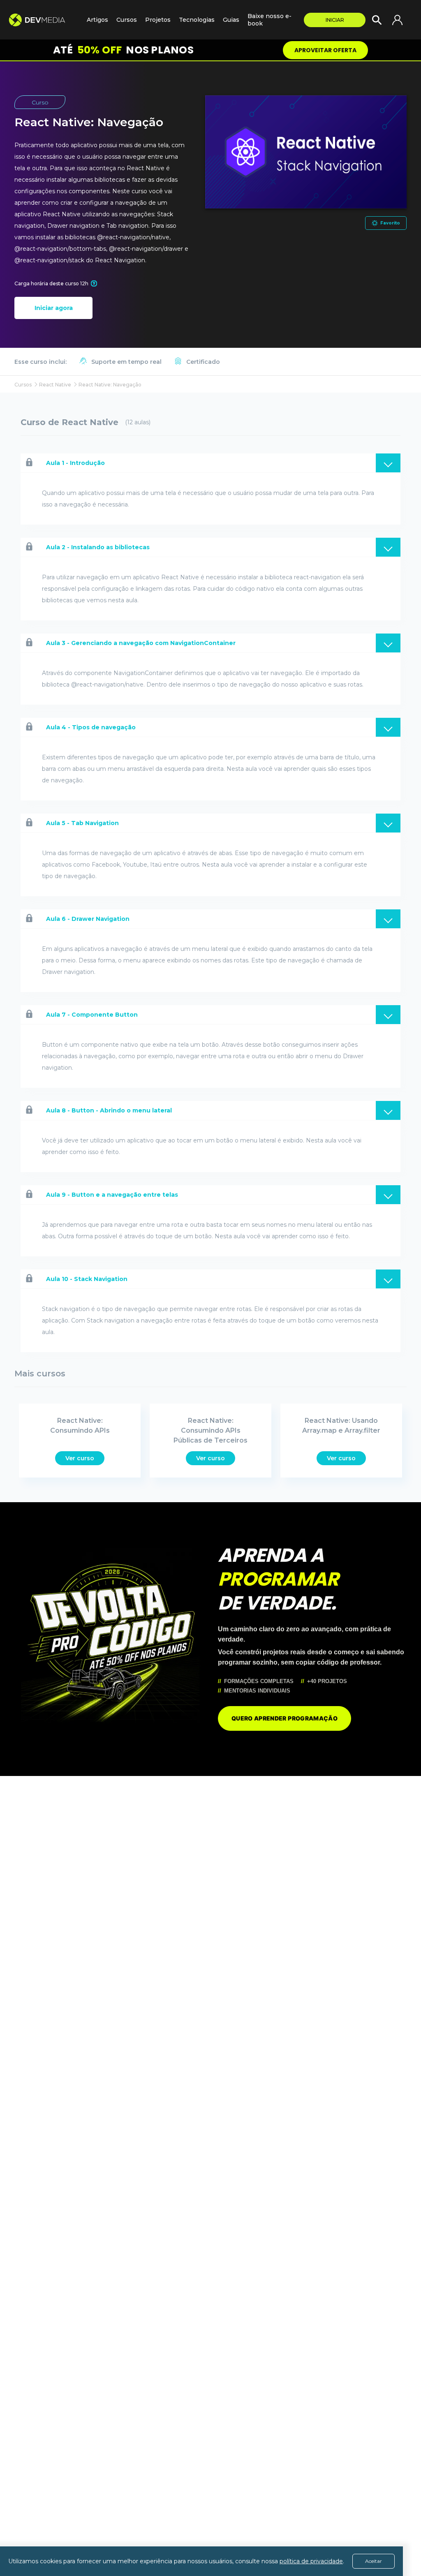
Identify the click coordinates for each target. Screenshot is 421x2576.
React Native (55, 385)
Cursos (127, 20)
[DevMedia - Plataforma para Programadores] (43, 20)
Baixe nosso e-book (269, 20)
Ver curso (80, 1458)
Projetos (158, 20)
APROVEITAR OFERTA (325, 50)
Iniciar (335, 20)
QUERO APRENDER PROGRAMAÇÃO (285, 1718)
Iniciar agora (54, 308)
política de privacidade (311, 2561)
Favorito (390, 223)
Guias (231, 20)
